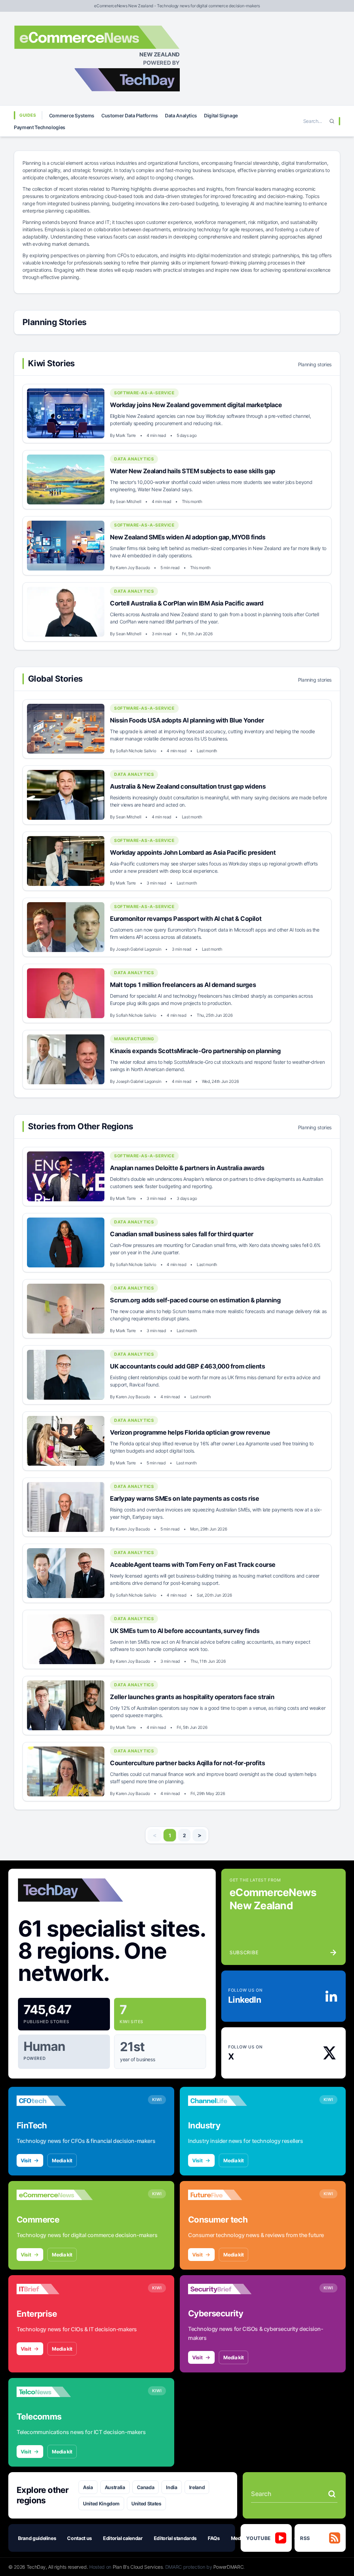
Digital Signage (221, 115)
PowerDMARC (229, 2567)
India (171, 2487)
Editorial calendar (123, 2538)
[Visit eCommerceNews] (55, 2195)
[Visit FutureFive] (226, 2195)
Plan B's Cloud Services (138, 2567)
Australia (115, 2487)
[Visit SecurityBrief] (226, 2289)
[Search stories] (332, 2494)
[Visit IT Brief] (55, 2289)
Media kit (62, 2160)
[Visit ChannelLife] (226, 2101)
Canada (146, 2487)
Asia (88, 2487)
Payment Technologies (40, 127)
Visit (26, 2160)
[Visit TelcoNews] (55, 2392)
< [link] (155, 1835)
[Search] (332, 121)
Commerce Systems (72, 115)
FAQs (214, 2538)
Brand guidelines (37, 2538)
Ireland (197, 2487)
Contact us (80, 2538)
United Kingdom (101, 2503)
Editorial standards (175, 2538)
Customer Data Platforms (130, 115)
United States (146, 2503)
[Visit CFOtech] (55, 2101)
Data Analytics (181, 115)
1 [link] (170, 1835)
